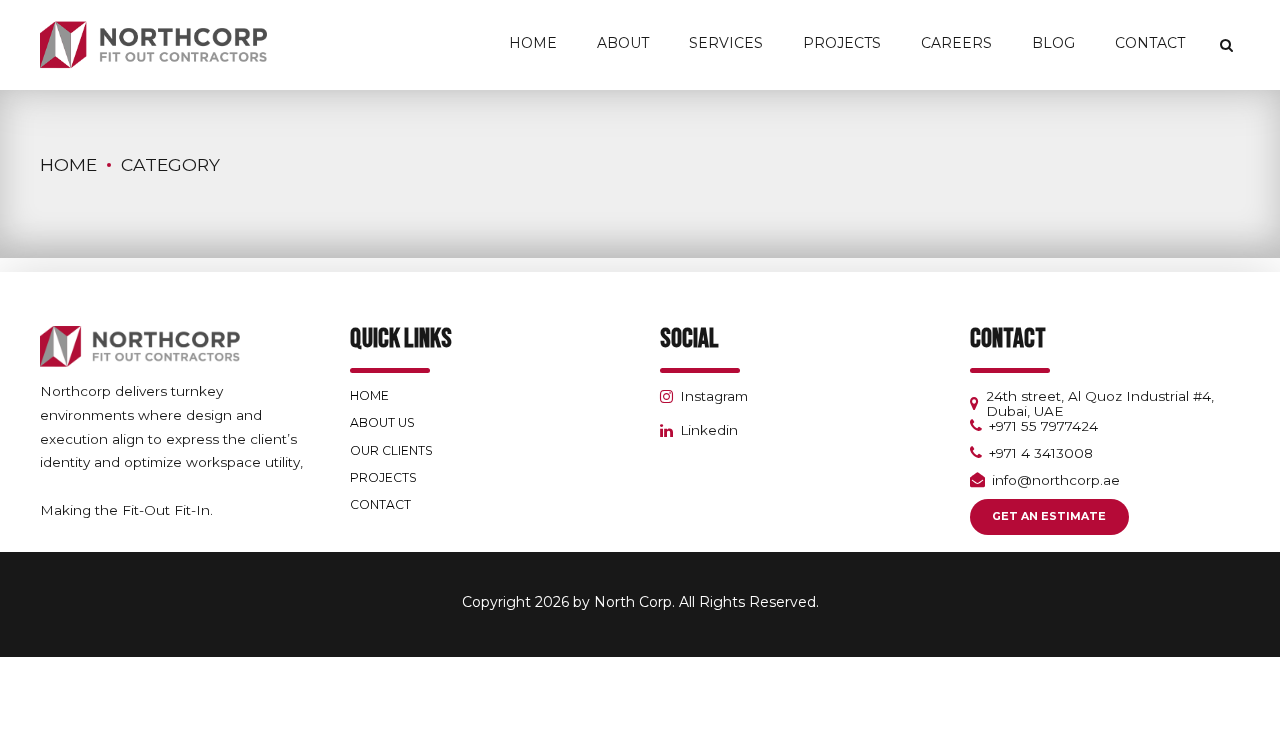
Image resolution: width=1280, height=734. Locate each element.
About (623, 43)
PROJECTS (383, 477)
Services (726, 43)
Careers (956, 43)
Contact (1150, 43)
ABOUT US (382, 422)
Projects (842, 43)
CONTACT (380, 504)
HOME (369, 395)
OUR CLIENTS (391, 450)
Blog (1053, 43)
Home (533, 43)
